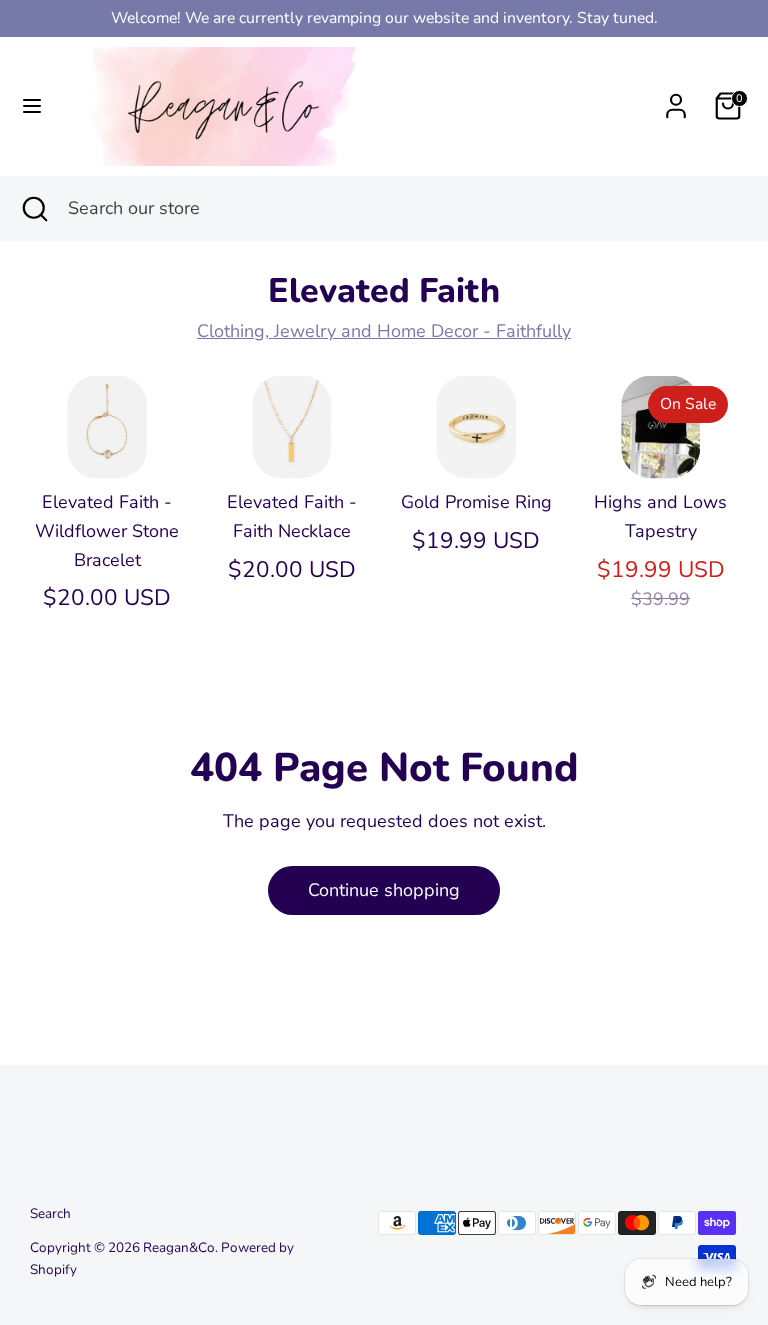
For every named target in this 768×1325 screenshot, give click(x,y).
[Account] (676, 100)
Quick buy (108, 444)
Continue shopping (384, 890)
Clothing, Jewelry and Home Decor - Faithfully (384, 331)
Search (50, 1213)
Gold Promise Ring (476, 502)
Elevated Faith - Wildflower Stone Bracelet (107, 531)
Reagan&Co (179, 1247)
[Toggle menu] (32, 106)
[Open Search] (34, 208)
